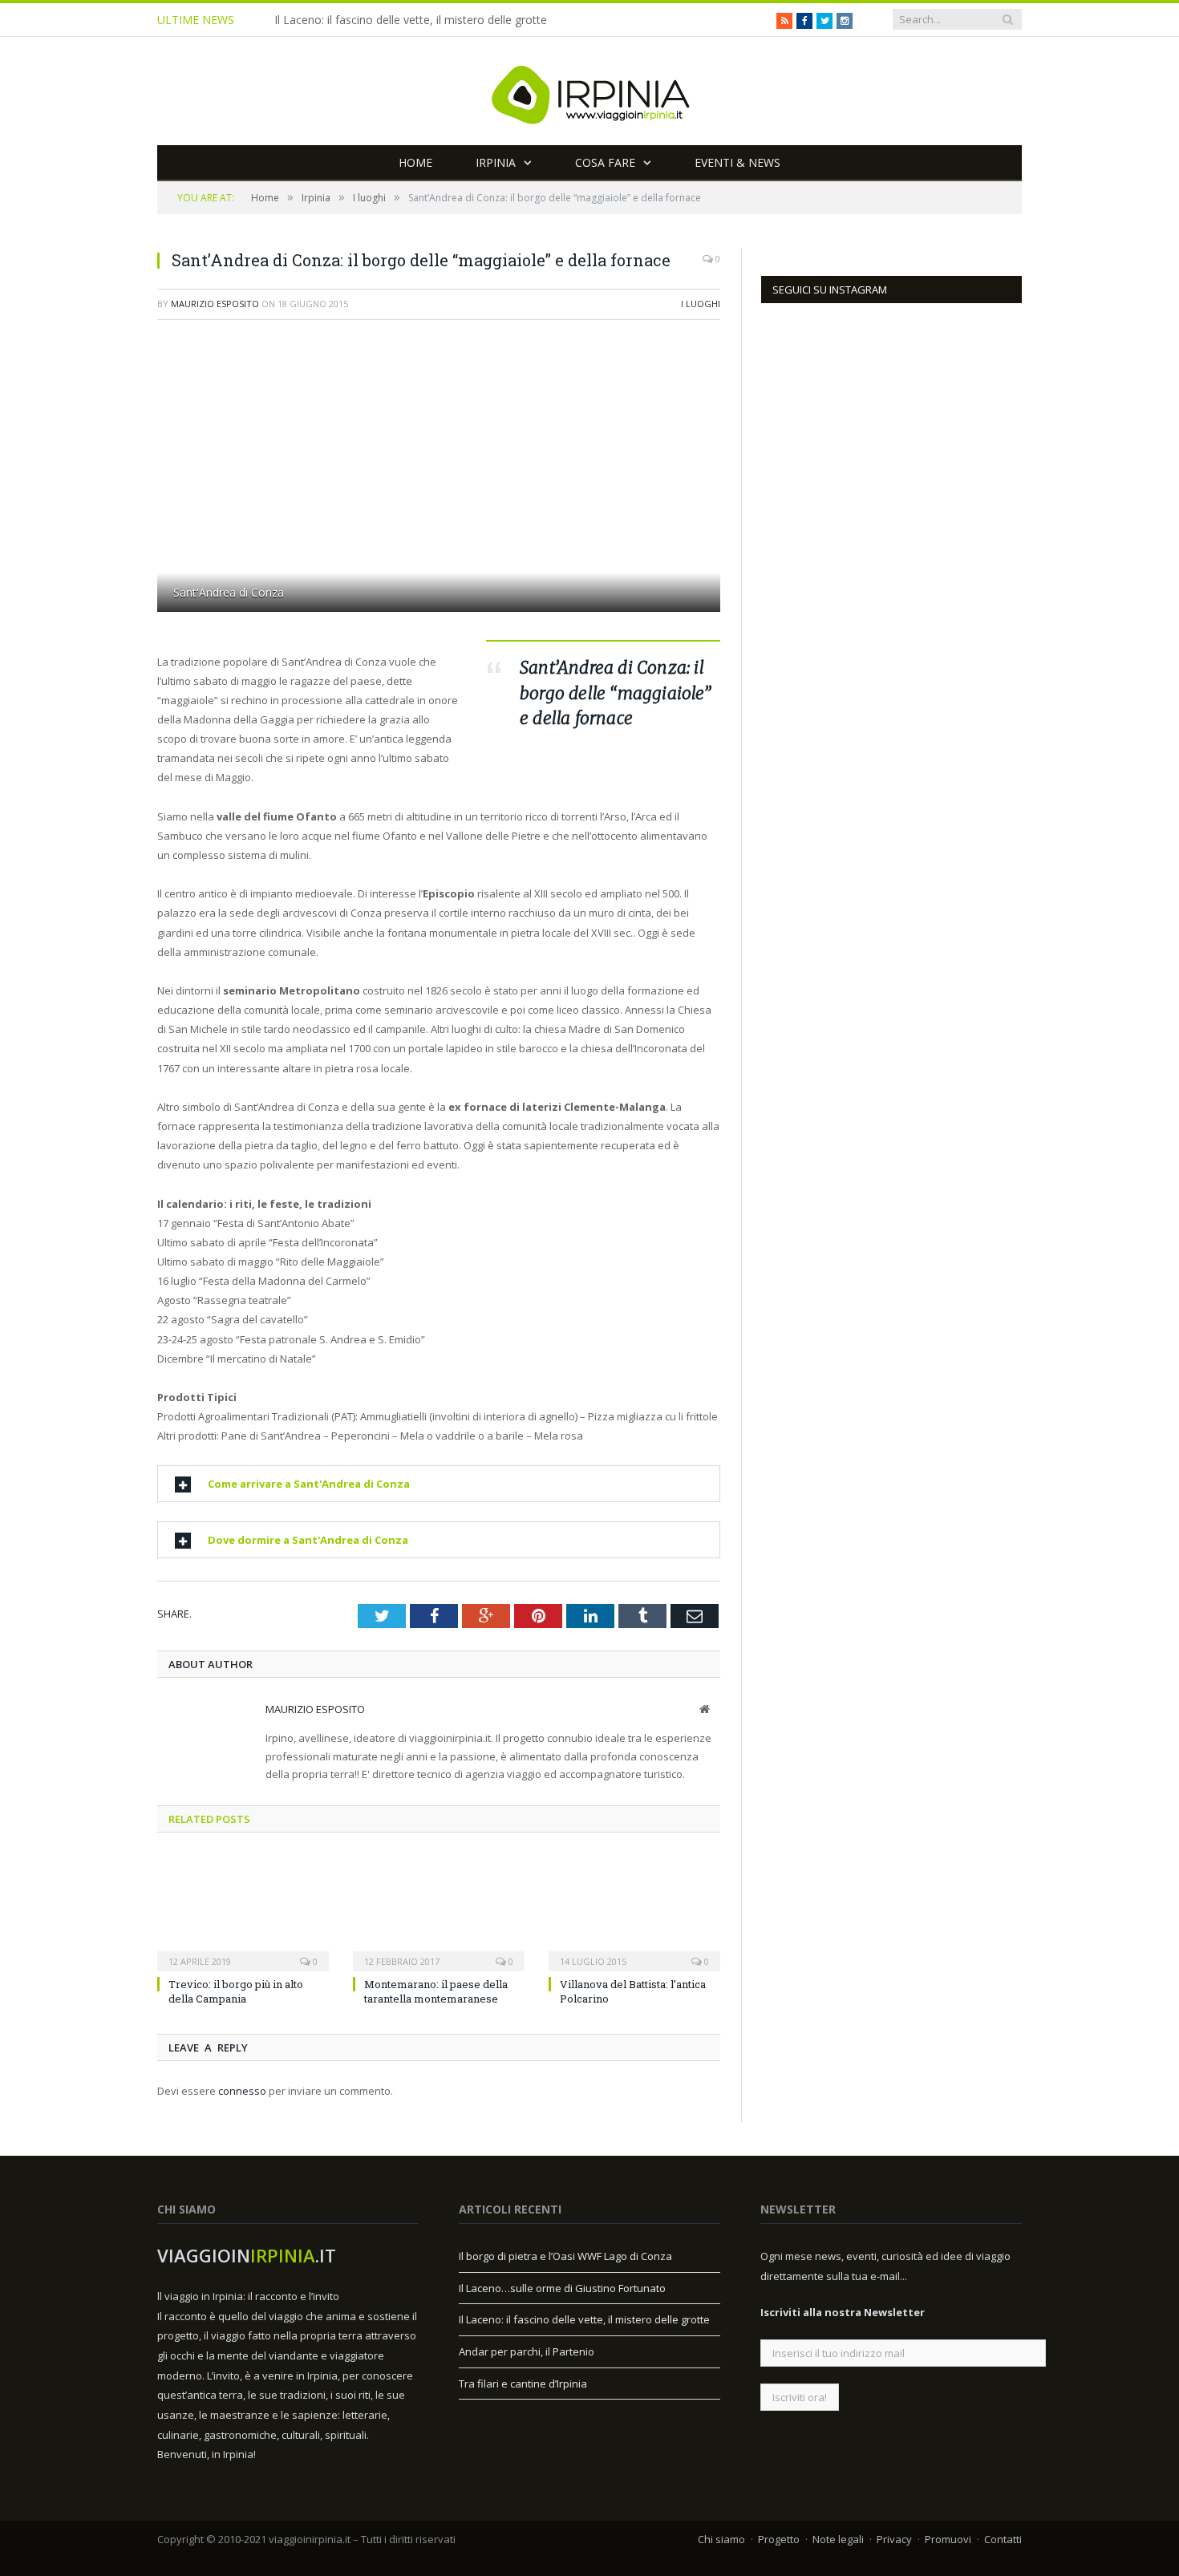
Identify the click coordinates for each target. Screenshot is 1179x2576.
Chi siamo (721, 2539)
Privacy (894, 2539)
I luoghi (701, 304)
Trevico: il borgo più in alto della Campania (236, 1991)
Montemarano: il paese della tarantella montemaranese (436, 1991)
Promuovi (948, 2539)
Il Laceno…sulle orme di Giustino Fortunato (562, 2288)
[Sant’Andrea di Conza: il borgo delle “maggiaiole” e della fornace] (439, 479)
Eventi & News (737, 162)
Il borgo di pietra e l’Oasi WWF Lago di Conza (565, 2256)
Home (415, 162)
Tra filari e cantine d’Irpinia (523, 2384)
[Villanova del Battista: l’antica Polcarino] (634, 1911)
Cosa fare (605, 162)
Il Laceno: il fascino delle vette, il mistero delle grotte (411, 20)
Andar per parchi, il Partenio (527, 2351)
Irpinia (496, 162)
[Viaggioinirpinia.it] (589, 91)
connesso (242, 2091)
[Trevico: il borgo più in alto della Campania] (243, 1911)
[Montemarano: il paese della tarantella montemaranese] (439, 1911)
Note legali (838, 2539)
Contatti (1003, 2539)
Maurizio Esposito (215, 304)
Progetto (779, 2539)
